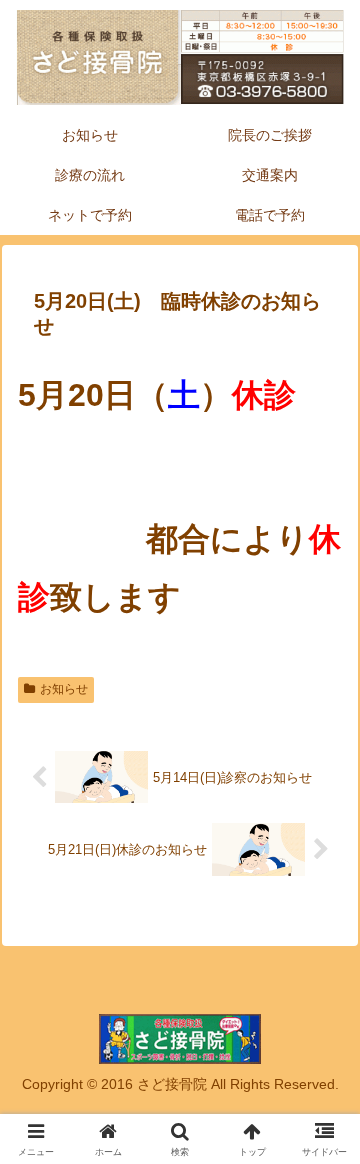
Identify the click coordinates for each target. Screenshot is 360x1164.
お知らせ (64, 689)
